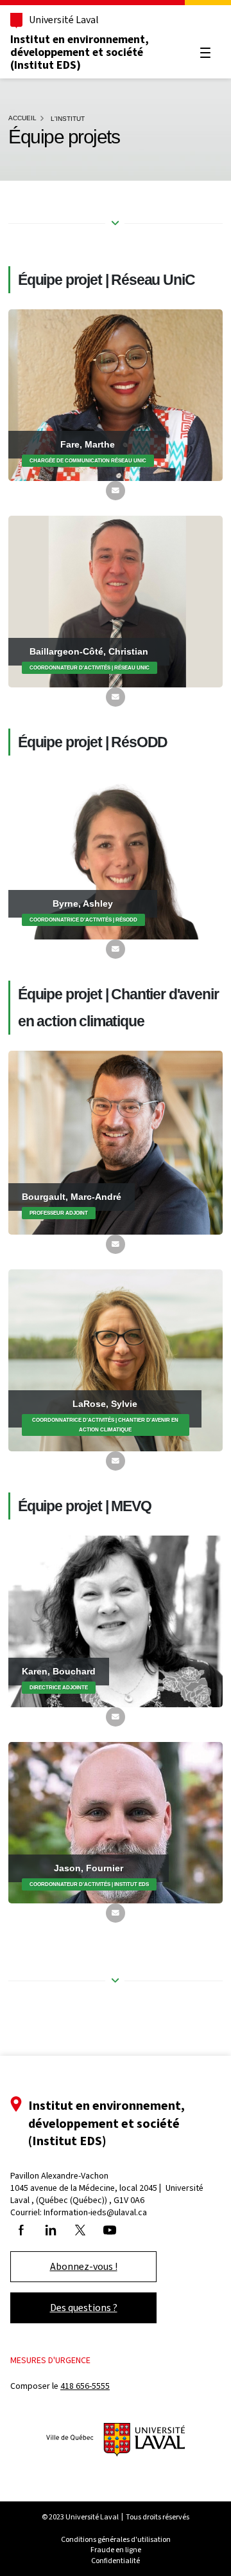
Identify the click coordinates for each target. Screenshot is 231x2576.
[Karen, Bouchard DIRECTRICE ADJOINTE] (116, 1621)
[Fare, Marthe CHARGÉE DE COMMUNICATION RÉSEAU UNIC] (116, 395)
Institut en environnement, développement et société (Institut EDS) (80, 52)
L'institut (68, 119)
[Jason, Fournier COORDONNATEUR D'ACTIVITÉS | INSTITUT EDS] (116, 1822)
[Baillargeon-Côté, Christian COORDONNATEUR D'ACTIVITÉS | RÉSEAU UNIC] (116, 601)
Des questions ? (84, 2308)
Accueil (22, 118)
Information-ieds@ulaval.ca (95, 2212)
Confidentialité (116, 2561)
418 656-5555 (85, 2386)
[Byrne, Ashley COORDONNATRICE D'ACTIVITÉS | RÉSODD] (116, 855)
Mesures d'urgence (50, 2360)
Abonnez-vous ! (84, 2266)
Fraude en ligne (116, 2550)
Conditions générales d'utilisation (116, 2539)
